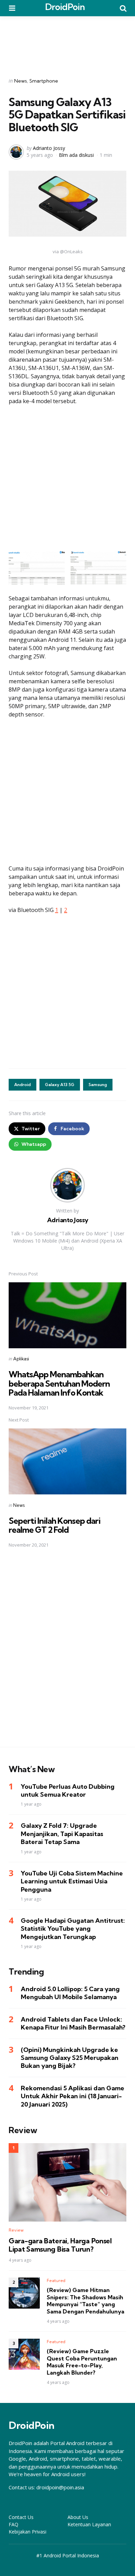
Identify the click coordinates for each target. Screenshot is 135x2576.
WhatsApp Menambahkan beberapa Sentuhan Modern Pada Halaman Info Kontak (59, 1383)
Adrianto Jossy (49, 148)
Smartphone (44, 81)
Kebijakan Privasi (28, 2532)
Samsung (98, 1085)
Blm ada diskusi (76, 155)
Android (22, 1085)
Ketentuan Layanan (89, 2524)
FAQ (13, 2524)
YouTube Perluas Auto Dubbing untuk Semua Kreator (68, 1790)
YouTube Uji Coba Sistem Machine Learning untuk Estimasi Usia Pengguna (72, 1881)
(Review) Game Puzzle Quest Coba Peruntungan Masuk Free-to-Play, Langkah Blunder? (82, 2362)
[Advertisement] (67, 42)
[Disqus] (67, 1652)
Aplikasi (21, 1359)
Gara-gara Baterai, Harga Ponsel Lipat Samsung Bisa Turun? (60, 2245)
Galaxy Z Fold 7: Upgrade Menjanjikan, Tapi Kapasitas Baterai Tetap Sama (62, 1834)
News (21, 81)
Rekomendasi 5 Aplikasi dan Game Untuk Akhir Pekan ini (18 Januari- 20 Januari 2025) (73, 2096)
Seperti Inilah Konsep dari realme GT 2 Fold (55, 1525)
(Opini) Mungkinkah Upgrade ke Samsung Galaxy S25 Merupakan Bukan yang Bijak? (70, 2058)
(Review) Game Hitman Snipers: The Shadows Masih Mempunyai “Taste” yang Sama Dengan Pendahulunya (85, 2301)
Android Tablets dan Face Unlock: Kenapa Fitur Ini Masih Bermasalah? (73, 2023)
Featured (56, 2280)
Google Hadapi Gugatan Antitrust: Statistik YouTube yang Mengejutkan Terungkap (73, 1929)
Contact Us (21, 2517)
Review (16, 2230)
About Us (78, 2517)
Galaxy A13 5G (60, 1085)
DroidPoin (65, 7)
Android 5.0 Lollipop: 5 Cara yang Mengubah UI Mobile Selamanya (70, 1993)
